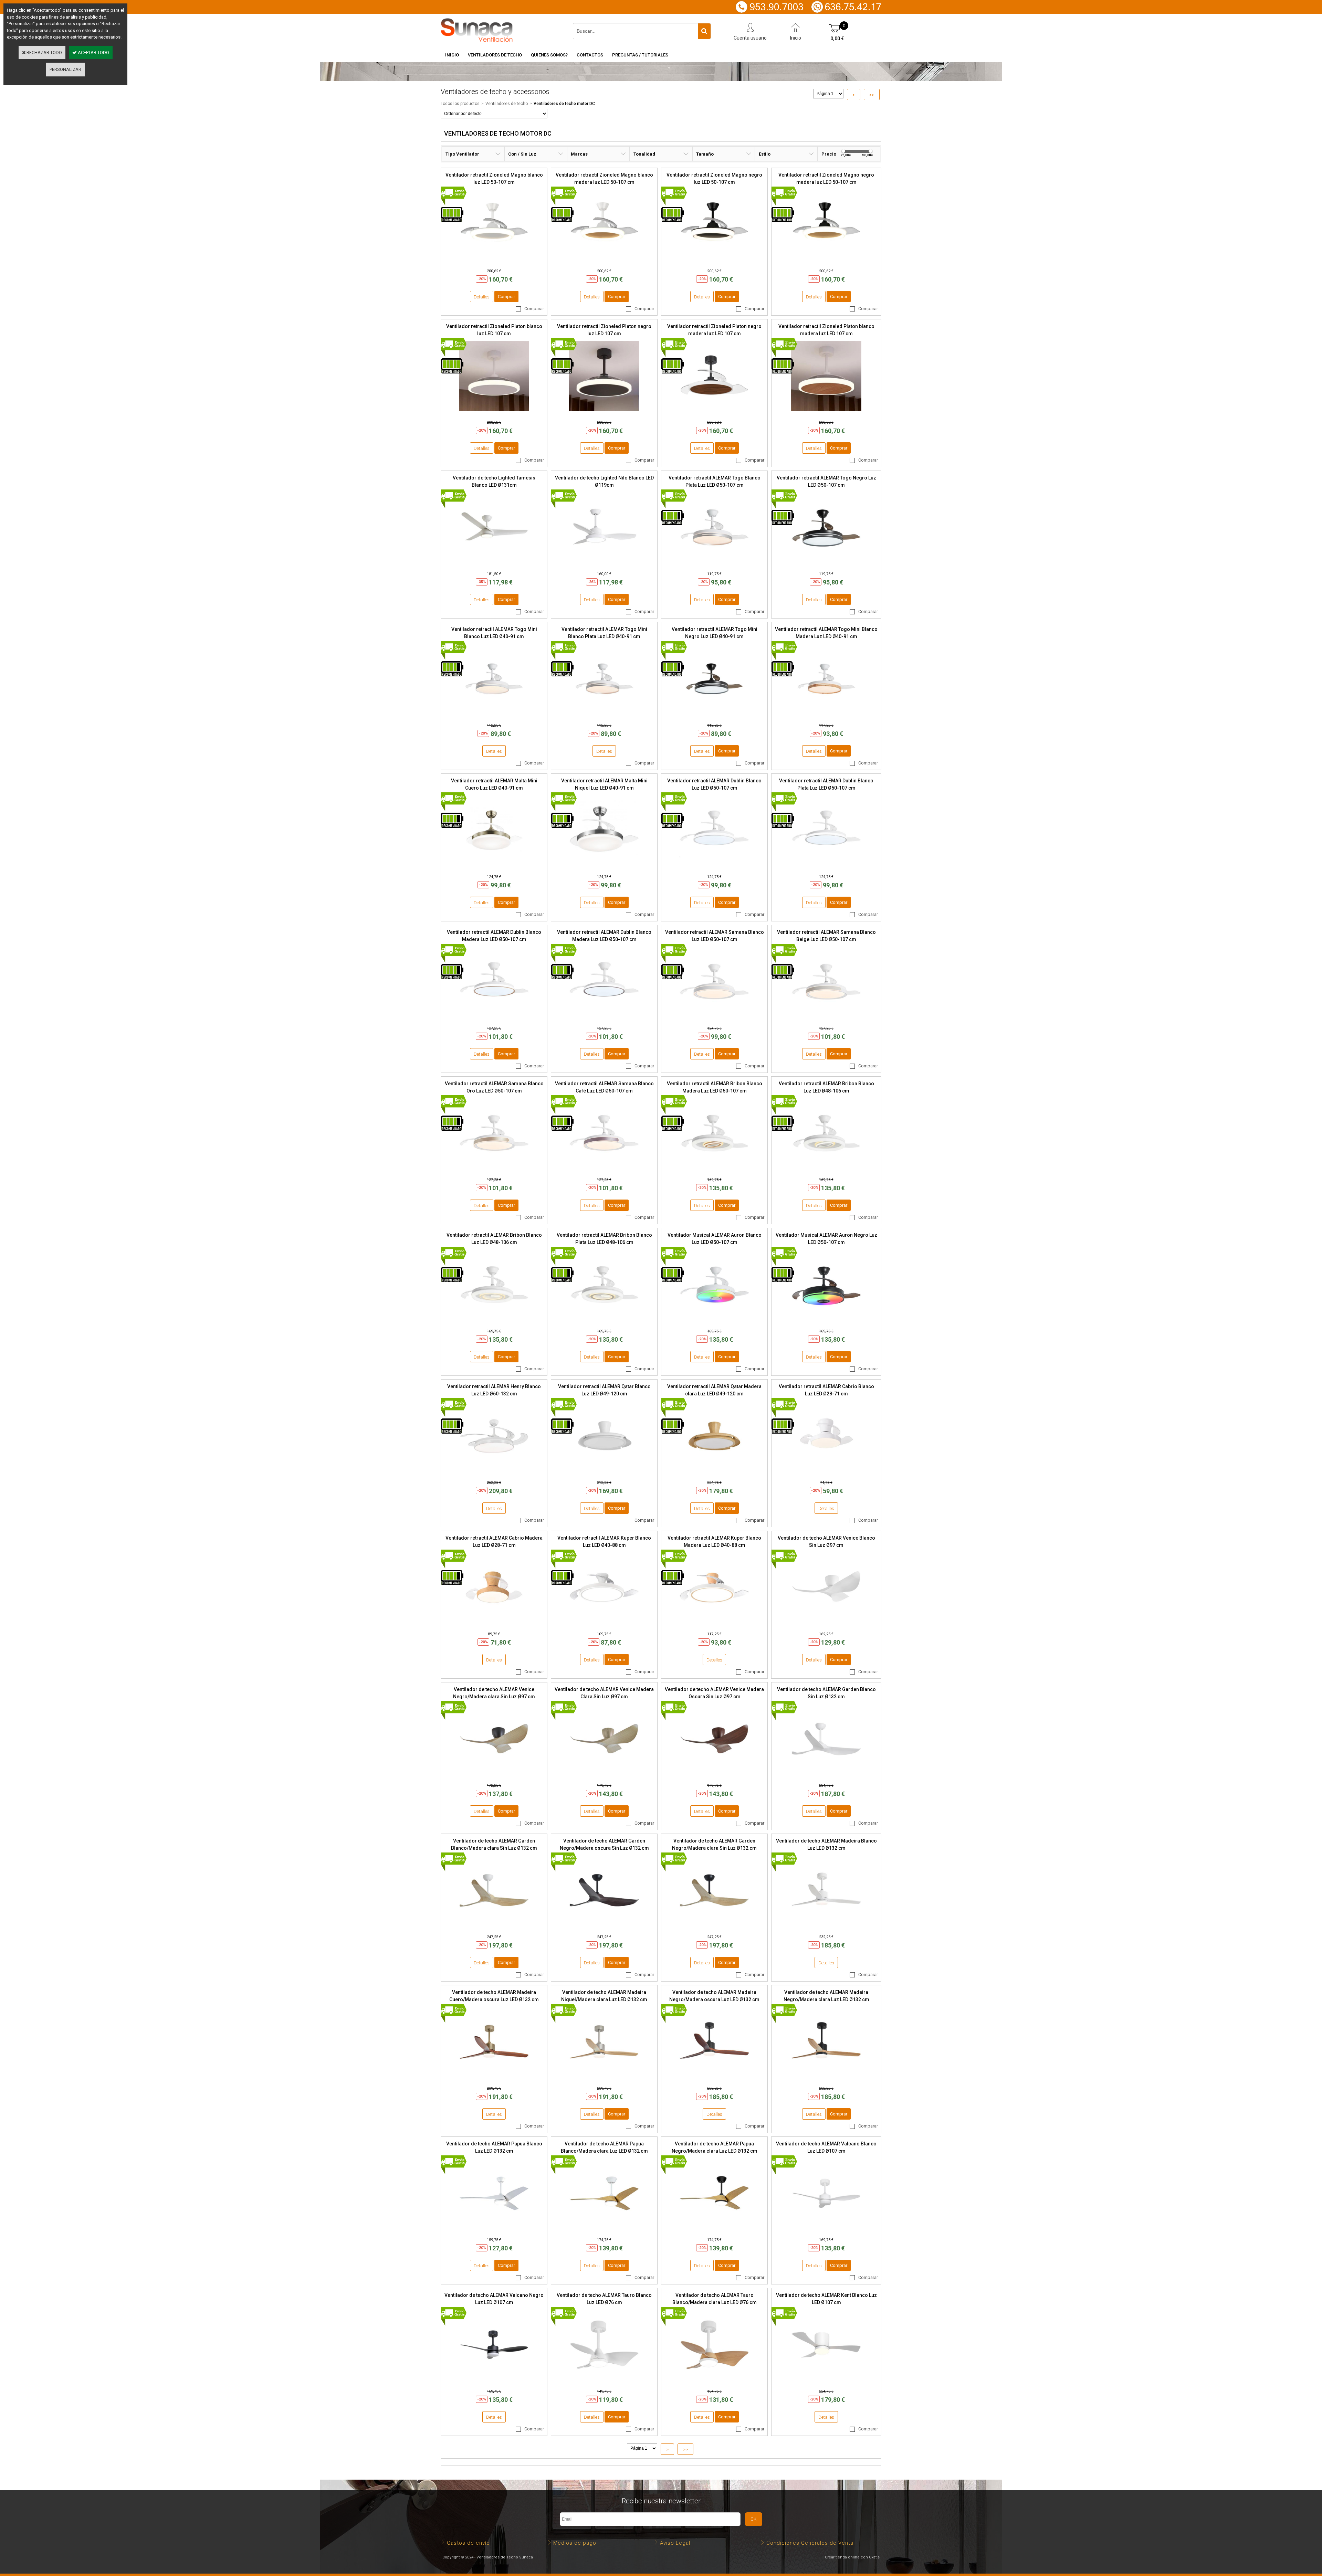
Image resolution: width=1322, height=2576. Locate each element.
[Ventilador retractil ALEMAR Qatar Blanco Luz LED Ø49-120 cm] (604, 1473)
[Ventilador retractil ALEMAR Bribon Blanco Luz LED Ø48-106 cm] (826, 1170)
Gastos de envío (468, 2543)
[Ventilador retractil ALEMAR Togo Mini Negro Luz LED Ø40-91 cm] (714, 716)
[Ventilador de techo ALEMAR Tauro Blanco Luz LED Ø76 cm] (604, 2382)
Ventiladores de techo (507, 104)
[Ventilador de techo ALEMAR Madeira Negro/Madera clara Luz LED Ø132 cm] (826, 2079)
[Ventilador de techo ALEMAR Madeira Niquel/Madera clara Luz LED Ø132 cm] (604, 2079)
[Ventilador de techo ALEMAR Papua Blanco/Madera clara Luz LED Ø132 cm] (604, 2230)
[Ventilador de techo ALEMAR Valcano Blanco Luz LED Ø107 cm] (826, 2230)
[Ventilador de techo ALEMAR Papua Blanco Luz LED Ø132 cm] (494, 2230)
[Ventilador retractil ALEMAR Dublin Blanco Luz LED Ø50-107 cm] (714, 867)
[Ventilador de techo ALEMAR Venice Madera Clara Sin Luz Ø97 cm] (604, 1776)
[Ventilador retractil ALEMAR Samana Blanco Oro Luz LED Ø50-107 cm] (494, 1170)
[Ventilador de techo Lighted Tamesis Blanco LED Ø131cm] (494, 564)
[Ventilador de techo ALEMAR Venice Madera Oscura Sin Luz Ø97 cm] (714, 1776)
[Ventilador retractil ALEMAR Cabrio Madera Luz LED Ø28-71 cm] (494, 1624)
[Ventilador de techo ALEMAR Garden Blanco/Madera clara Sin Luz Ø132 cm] (494, 1927)
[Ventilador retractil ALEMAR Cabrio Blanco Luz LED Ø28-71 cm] (826, 1473)
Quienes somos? (549, 55)
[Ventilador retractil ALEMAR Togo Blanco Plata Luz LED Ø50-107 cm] (714, 564)
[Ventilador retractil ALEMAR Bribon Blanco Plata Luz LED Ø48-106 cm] (604, 1322)
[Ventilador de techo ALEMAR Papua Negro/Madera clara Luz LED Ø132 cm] (714, 2230)
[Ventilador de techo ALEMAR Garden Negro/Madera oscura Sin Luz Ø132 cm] (604, 1927)
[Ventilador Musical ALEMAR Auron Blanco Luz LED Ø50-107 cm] (714, 1322)
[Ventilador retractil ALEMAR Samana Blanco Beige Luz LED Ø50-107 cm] (826, 1019)
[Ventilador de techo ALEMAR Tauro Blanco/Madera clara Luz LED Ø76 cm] (714, 2382)
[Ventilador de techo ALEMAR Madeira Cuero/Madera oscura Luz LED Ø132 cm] (494, 2079)
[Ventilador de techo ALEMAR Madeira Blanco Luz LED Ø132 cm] (826, 1927)
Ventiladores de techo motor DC (564, 104)
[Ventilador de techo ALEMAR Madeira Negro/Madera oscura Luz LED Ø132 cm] (714, 2079)
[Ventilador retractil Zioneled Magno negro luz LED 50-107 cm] (714, 261)
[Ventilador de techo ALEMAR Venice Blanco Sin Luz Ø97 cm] (826, 1624)
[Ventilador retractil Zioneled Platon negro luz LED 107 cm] (604, 413)
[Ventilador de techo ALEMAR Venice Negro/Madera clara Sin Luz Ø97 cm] (494, 1776)
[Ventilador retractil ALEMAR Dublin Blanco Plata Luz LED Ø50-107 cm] (826, 867)
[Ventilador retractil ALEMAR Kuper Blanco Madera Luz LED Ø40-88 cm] (714, 1624)
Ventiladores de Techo (495, 55)
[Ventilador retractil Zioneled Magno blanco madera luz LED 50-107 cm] (604, 261)
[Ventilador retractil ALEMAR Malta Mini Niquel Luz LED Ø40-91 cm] (604, 867)
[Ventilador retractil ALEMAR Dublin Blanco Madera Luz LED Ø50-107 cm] (494, 1019)
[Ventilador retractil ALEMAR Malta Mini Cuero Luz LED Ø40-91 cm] (494, 867)
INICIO (452, 55)
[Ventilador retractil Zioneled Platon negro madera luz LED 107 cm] (714, 413)
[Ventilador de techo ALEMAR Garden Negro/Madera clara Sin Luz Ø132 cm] (714, 1927)
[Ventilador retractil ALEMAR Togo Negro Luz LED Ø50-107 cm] (826, 564)
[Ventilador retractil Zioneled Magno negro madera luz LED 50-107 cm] (826, 261)
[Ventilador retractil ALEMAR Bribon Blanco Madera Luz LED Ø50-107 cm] (714, 1170)
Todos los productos (460, 104)
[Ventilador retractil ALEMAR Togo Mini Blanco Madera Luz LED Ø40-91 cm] (826, 716)
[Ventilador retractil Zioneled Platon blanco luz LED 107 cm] (494, 413)
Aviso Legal (675, 2543)
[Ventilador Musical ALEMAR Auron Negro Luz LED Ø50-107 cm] (826, 1322)
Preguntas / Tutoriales (640, 55)
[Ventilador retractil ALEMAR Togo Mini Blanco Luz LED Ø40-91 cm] (494, 716)
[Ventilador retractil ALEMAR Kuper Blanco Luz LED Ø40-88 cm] (604, 1624)
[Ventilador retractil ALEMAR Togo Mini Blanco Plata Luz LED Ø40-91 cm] (604, 716)
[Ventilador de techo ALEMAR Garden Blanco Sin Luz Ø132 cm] (826, 1776)
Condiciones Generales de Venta (810, 2543)
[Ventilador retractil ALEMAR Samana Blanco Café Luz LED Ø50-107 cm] (604, 1170)
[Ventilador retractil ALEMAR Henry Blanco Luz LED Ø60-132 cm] (494, 1473)
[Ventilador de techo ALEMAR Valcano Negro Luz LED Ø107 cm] (494, 2382)
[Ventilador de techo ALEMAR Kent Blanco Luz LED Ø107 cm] (826, 2382)
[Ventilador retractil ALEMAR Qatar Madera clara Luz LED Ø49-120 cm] (714, 1473)
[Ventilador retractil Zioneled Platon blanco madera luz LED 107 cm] (826, 413)
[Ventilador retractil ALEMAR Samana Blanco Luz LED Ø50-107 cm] (714, 1019)
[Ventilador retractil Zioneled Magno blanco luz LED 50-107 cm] (494, 261)
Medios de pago (575, 2543)
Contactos (590, 55)
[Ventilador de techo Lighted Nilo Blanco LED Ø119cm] (604, 564)
